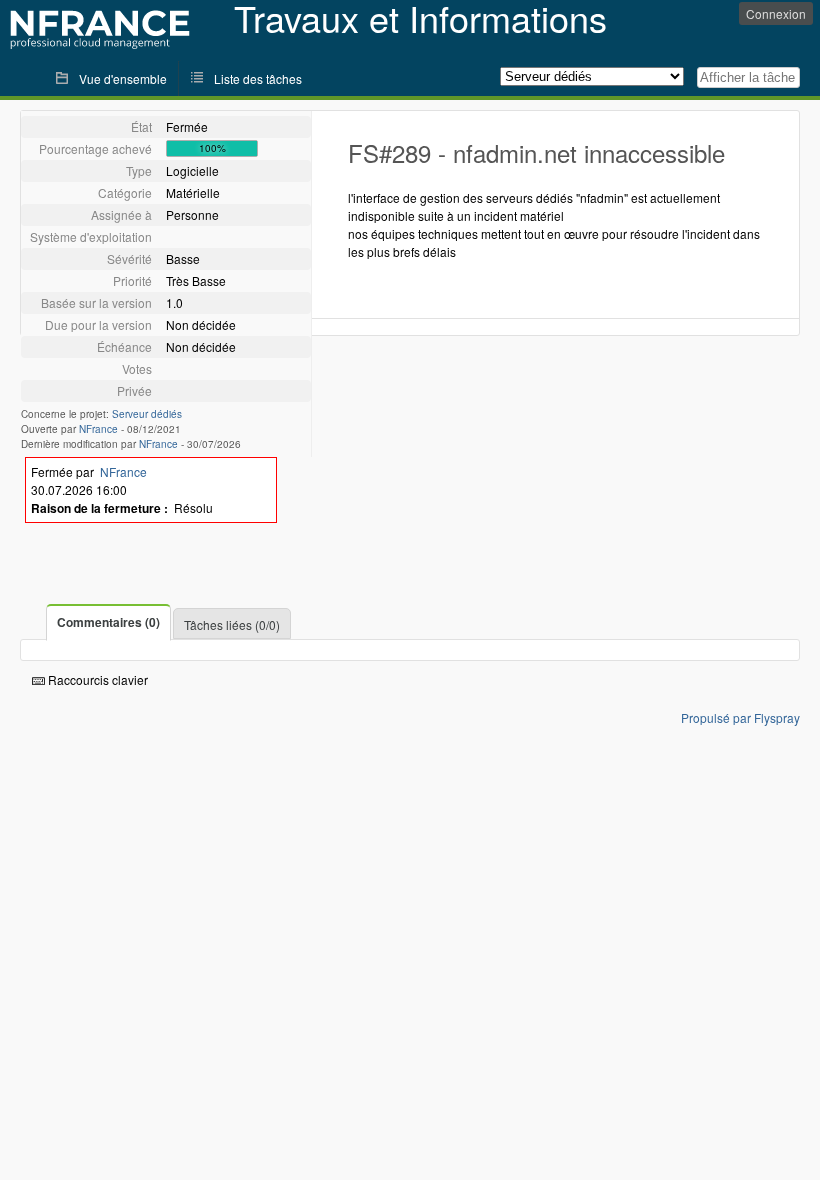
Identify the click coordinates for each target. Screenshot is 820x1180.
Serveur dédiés (147, 414)
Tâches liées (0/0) (232, 624)
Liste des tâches (258, 78)
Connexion (776, 13)
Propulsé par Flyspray (740, 717)
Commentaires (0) (108, 622)
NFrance (98, 429)
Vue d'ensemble (123, 78)
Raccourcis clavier (96, 679)
